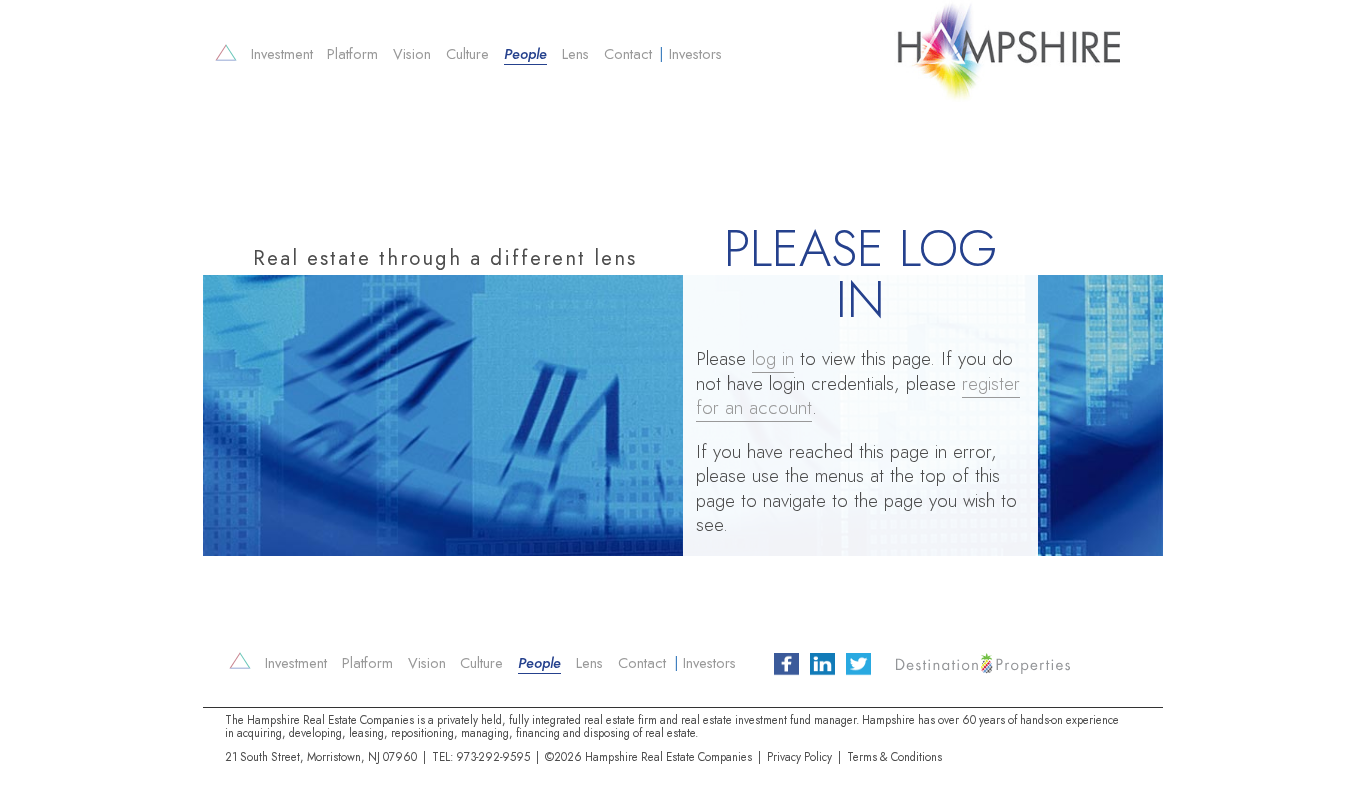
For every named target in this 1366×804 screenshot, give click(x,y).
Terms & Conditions (894, 757)
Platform (352, 53)
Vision (412, 53)
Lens (575, 53)
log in (773, 358)
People (525, 53)
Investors (695, 53)
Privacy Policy (799, 757)
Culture (467, 53)
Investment (282, 53)
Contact (628, 53)
